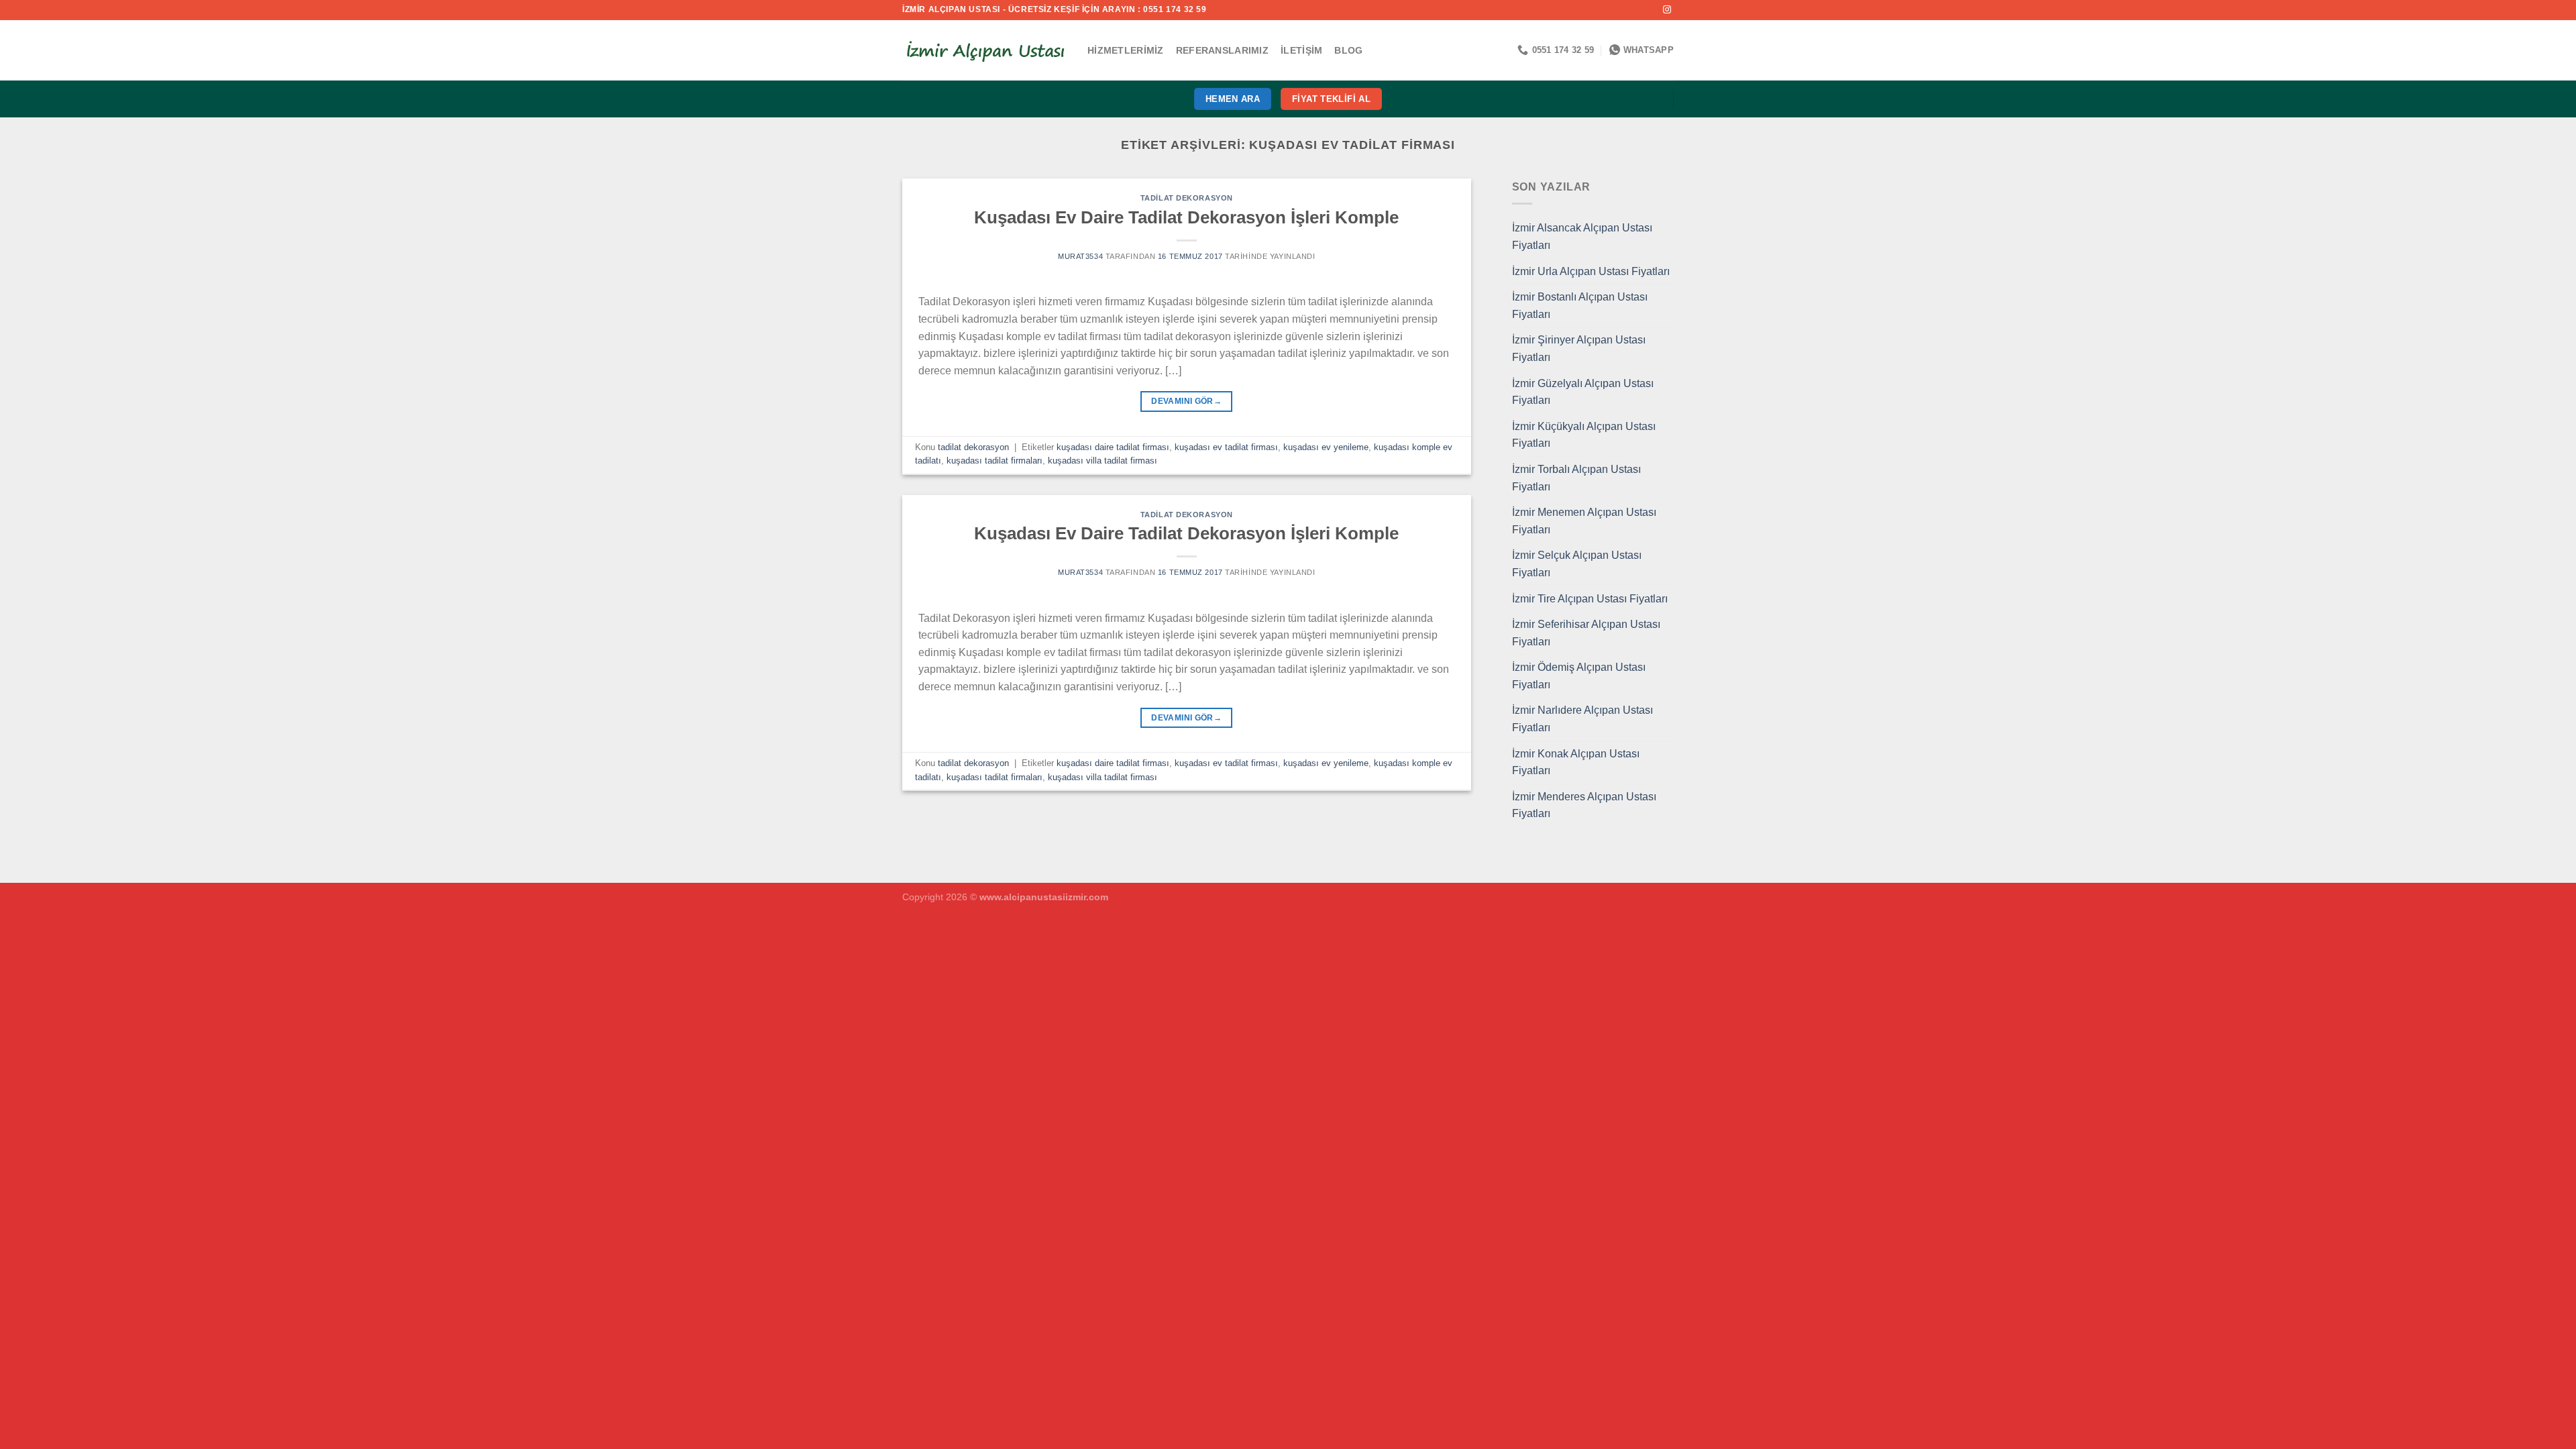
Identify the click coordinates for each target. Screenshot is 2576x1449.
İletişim (1301, 50)
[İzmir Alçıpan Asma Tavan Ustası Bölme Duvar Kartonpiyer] (985, 50)
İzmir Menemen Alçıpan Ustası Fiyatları (1584, 521)
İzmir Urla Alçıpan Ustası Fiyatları (1591, 271)
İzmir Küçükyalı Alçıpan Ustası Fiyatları (1584, 435)
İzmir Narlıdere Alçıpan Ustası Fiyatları (1582, 719)
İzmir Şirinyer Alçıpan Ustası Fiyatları (1579, 348)
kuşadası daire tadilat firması (1113, 447)
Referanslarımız (1222, 50)
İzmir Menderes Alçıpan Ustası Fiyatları (1584, 805)
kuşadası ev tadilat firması (1226, 447)
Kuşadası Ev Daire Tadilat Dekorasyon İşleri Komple (1186, 217)
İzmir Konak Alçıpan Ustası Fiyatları (1576, 762)
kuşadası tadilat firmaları (995, 461)
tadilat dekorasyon (1187, 198)
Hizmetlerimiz (1126, 50)
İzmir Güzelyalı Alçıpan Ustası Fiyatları (1583, 392)
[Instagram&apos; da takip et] (1667, 10)
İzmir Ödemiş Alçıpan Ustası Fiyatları (1579, 676)
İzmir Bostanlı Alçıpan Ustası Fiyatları (1580, 306)
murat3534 (1080, 256)
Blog (1348, 50)
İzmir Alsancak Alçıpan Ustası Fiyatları (1582, 236)
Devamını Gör (1186, 401)
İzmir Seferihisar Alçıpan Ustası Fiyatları (1586, 633)
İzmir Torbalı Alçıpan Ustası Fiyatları (1576, 478)
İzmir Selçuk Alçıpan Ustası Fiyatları (1577, 564)
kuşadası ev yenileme (1326, 447)
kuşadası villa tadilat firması (1103, 461)
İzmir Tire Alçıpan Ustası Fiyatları (1590, 599)
